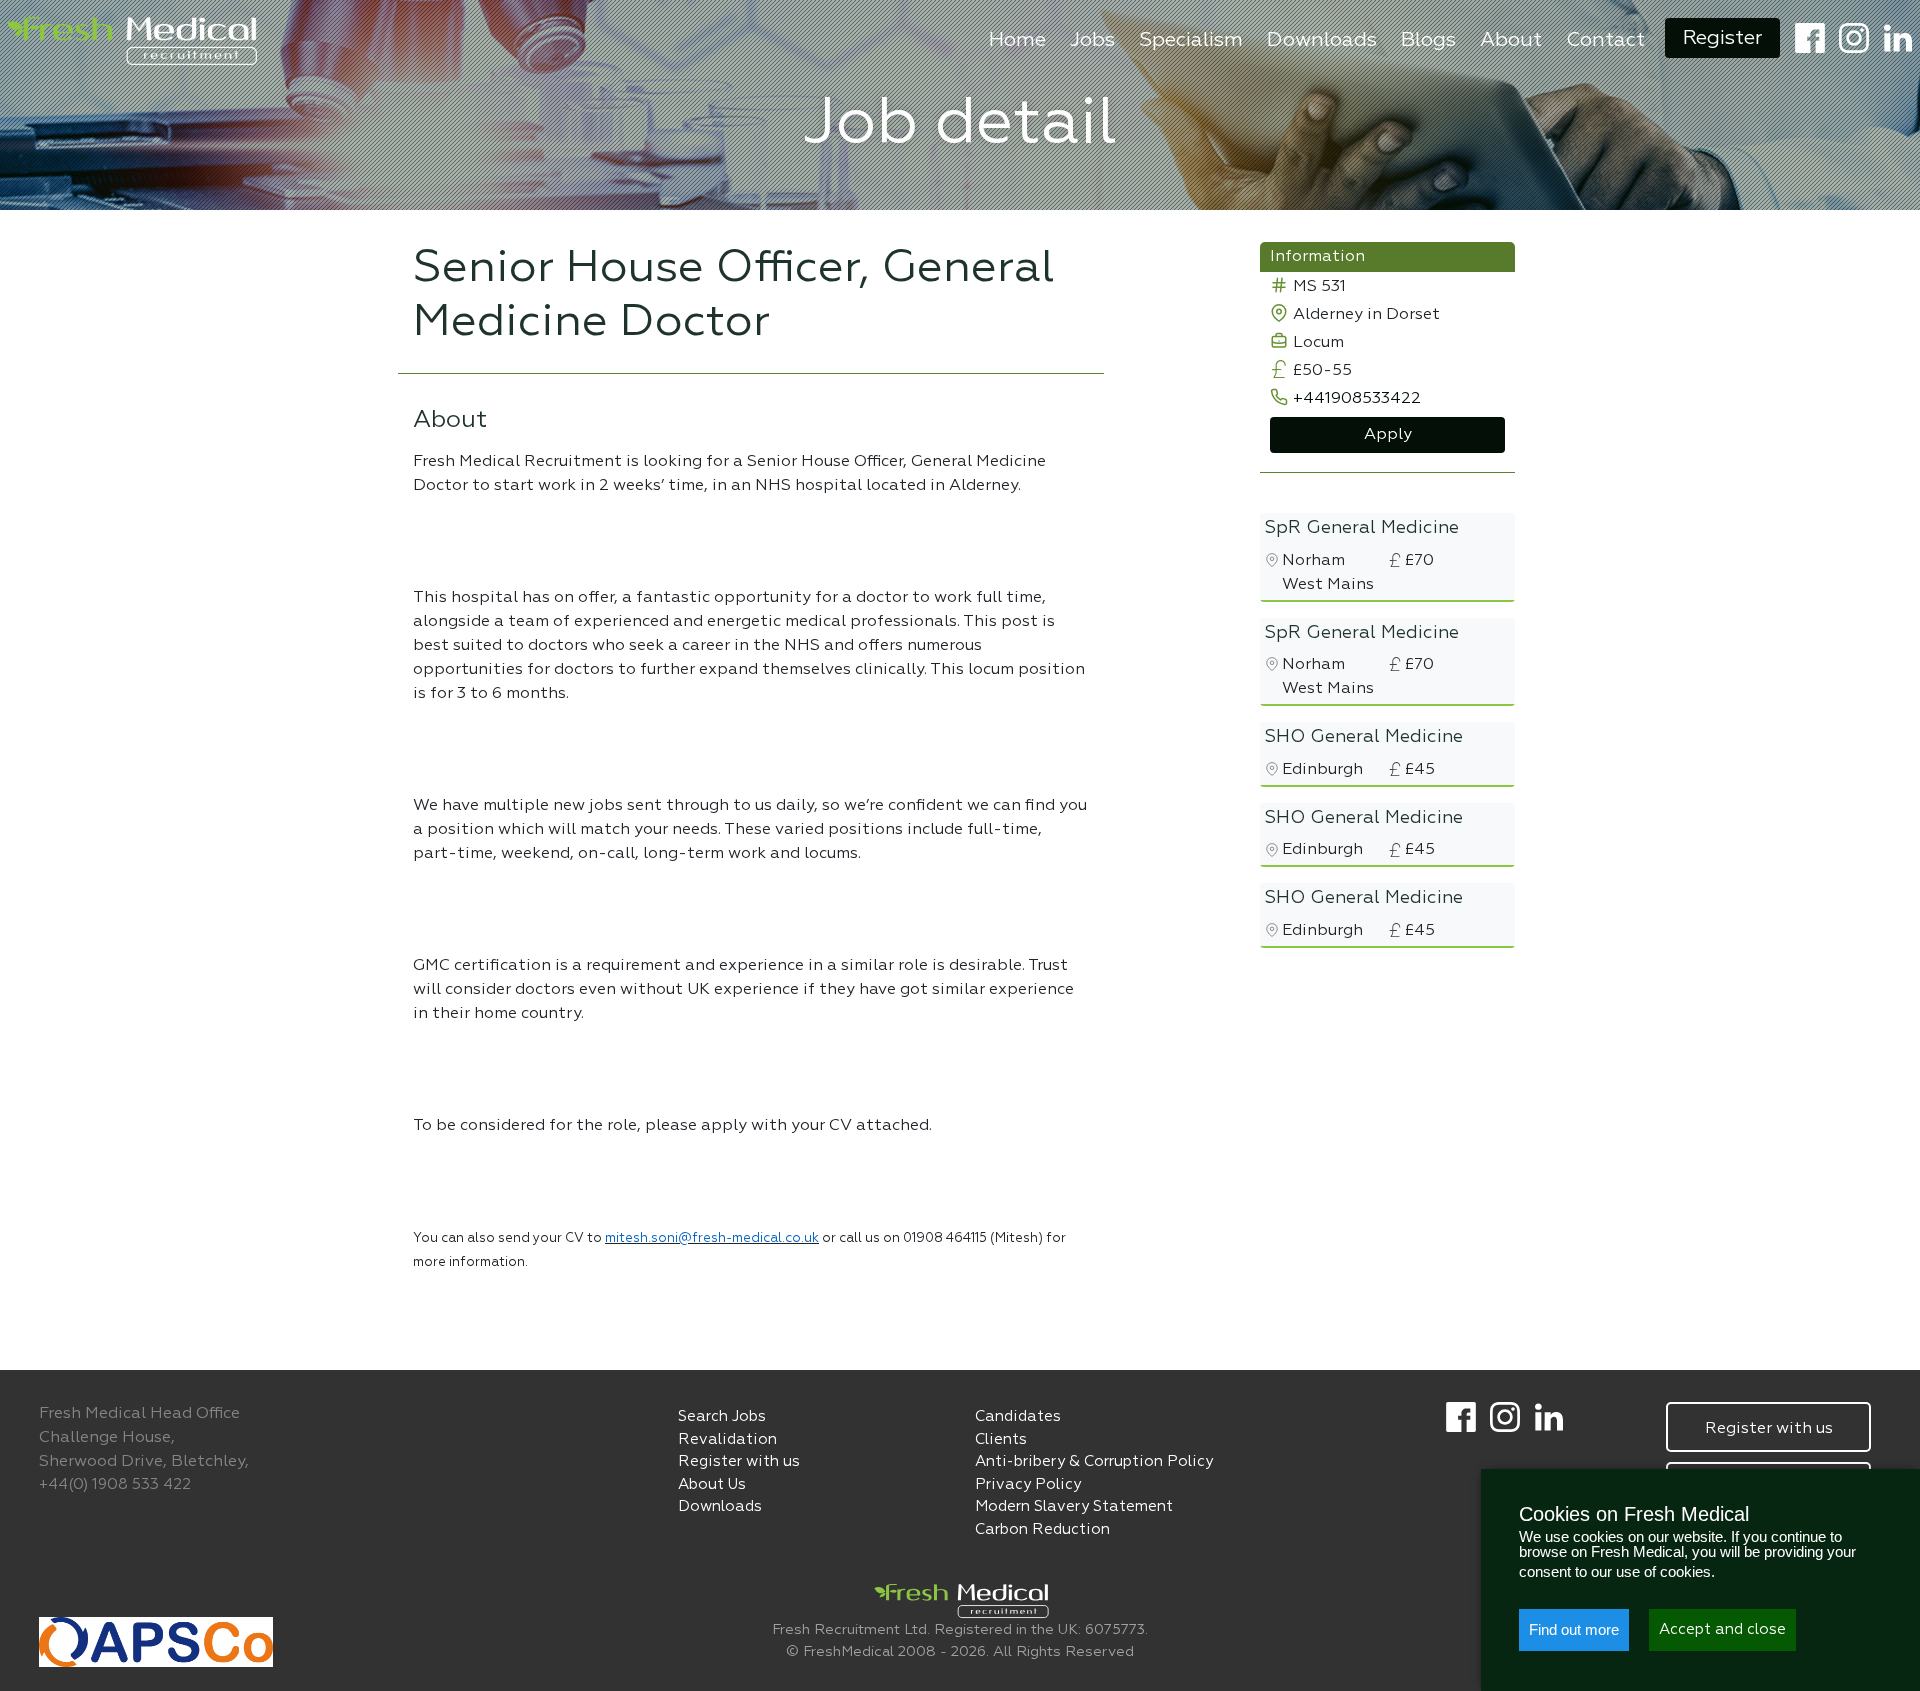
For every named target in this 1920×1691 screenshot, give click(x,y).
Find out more (1574, 1629)
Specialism (1191, 40)
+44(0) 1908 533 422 (115, 1484)
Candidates (1018, 1416)
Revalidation (727, 1439)
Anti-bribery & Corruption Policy (1094, 1461)
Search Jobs (722, 1416)
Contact (1605, 40)
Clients (1001, 1439)
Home (1017, 40)
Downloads (1322, 40)
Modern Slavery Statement (1074, 1506)
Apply (1388, 435)
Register (1722, 38)
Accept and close (1722, 1629)
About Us (712, 1484)
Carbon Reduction (1042, 1529)
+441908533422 (1357, 399)
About (1511, 40)
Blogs (1428, 40)
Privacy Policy (1028, 1484)
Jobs (1092, 40)
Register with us (739, 1461)
